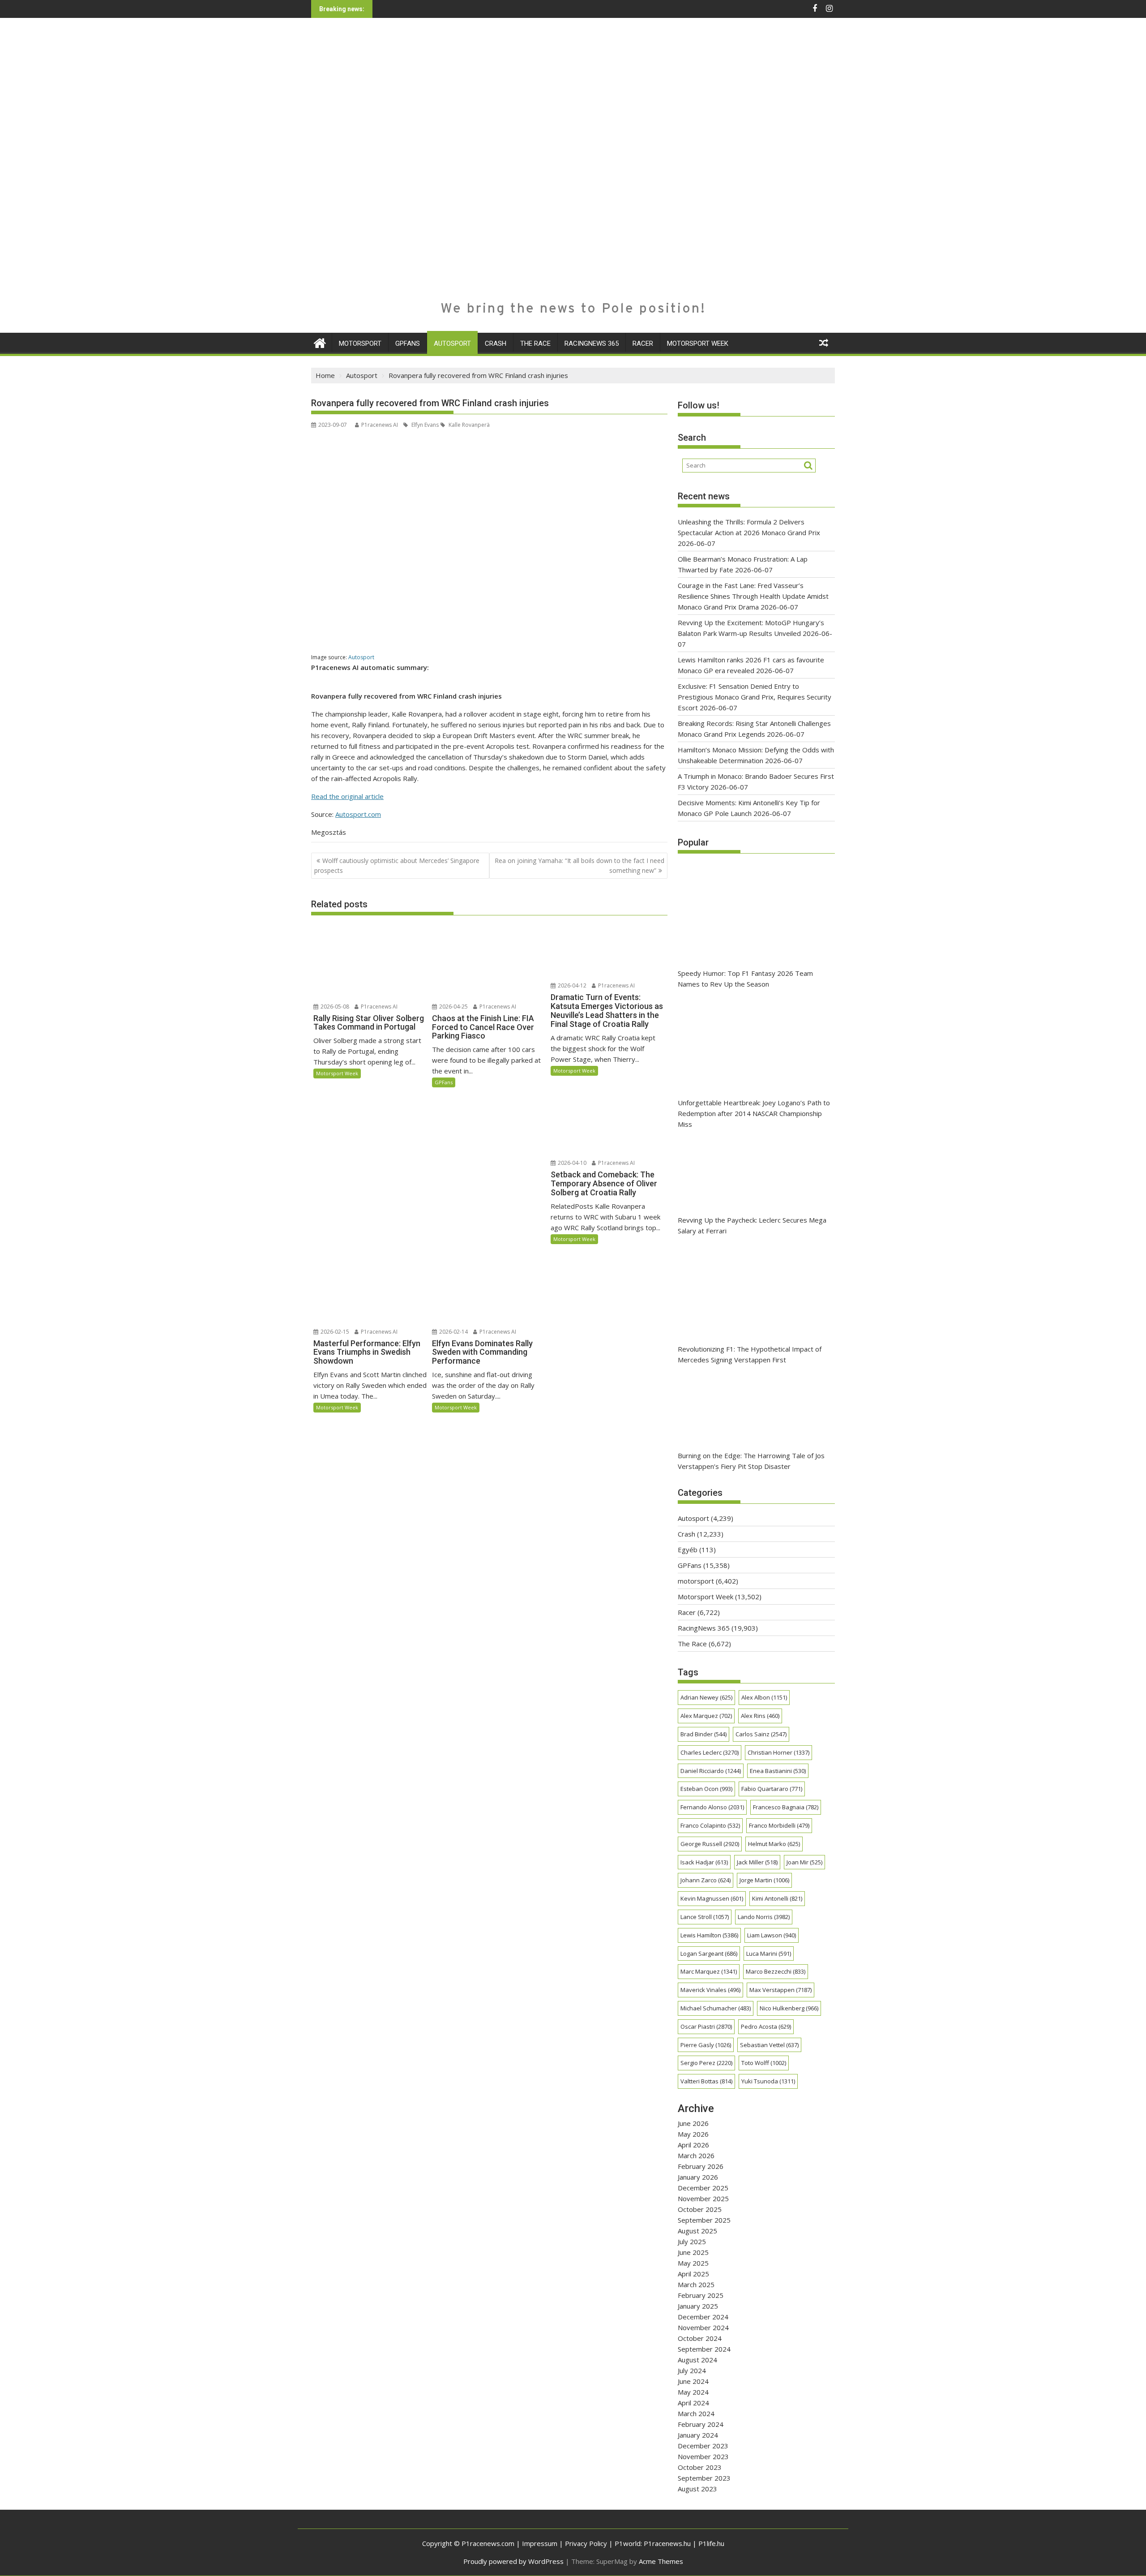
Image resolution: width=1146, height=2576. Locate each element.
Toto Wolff (764, 2063)
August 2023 (697, 2489)
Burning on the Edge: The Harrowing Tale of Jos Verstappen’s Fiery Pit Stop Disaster (751, 1461)
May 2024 (693, 2392)
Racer (643, 343)
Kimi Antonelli (777, 1898)
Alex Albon (764, 1697)
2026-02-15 (334, 1332)
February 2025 (701, 2295)
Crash (496, 343)
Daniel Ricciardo (711, 1771)
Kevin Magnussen (712, 1898)
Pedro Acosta (766, 2026)
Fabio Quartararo (772, 1789)
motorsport (360, 343)
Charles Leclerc (710, 1752)
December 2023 (703, 2446)
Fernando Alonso (712, 1807)
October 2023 (700, 2467)
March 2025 (696, 2284)
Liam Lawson (772, 1935)
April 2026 (693, 2145)
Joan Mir (804, 1862)
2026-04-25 (453, 1007)
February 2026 (701, 2166)
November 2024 (703, 2327)
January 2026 (698, 2177)
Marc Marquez (709, 1971)
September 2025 (704, 2220)
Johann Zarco (706, 1880)
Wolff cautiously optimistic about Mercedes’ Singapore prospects (397, 865)
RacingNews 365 (592, 343)
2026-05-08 (334, 1007)
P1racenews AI (380, 425)
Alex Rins (760, 1716)
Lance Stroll (705, 1917)
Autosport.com (358, 814)
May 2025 (693, 2263)
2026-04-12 (571, 985)
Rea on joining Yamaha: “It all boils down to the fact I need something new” (579, 865)
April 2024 (693, 2403)
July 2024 (692, 2370)
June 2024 (693, 2381)
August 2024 (697, 2360)
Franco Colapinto (710, 1825)
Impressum (540, 2543)
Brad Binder (703, 1734)
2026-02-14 (453, 1332)
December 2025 (703, 2188)
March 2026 (696, 2155)
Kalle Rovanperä (468, 425)
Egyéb (688, 1550)
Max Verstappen (780, 1990)
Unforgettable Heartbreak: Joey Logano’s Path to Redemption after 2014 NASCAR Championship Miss (754, 1113)
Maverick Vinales (710, 1990)
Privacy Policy (586, 2543)
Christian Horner (778, 1752)
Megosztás (329, 832)
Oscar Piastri (706, 2026)
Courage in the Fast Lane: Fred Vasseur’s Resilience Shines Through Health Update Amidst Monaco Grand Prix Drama (753, 596)
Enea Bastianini (778, 1771)
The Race (535, 343)
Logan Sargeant (709, 1953)
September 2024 (704, 2349)
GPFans (408, 343)
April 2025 (693, 2274)
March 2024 (696, 2413)
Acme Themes (661, 2561)
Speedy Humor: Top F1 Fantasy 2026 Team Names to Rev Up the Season (745, 979)
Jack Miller (757, 1862)
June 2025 (693, 2252)
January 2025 (698, 2306)
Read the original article (347, 796)
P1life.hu (711, 2543)
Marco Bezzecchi (776, 1971)
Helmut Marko (774, 1844)
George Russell (710, 1844)
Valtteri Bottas (706, 2081)
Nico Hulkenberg (789, 2008)
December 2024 (703, 2317)
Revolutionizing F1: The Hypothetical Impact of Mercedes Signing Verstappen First (750, 1354)
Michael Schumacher (716, 2008)
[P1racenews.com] (320, 342)
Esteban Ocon (706, 1789)
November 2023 (703, 2456)
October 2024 (700, 2338)
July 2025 (692, 2241)
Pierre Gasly (706, 2045)
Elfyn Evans (424, 425)
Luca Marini (769, 1953)
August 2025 (697, 2231)
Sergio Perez (706, 2063)
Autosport (452, 343)
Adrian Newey (706, 1697)
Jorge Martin (764, 1880)
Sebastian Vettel (769, 2045)
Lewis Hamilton (709, 1935)
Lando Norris (764, 1917)
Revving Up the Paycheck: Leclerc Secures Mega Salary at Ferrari (752, 1225)
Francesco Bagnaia (786, 1807)
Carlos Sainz (761, 1734)
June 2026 (693, 2123)
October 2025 (700, 2209)
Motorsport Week (698, 343)
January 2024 (698, 2435)
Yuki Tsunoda (768, 2081)
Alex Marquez (706, 1716)
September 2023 (704, 2478)
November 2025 (703, 2198)
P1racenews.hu (667, 2543)
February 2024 (701, 2424)
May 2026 (693, 2134)
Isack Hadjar (704, 1862)
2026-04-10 (571, 1163)
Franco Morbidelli (779, 1825)
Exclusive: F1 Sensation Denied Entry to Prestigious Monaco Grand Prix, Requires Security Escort (755, 697)
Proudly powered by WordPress (513, 2561)
